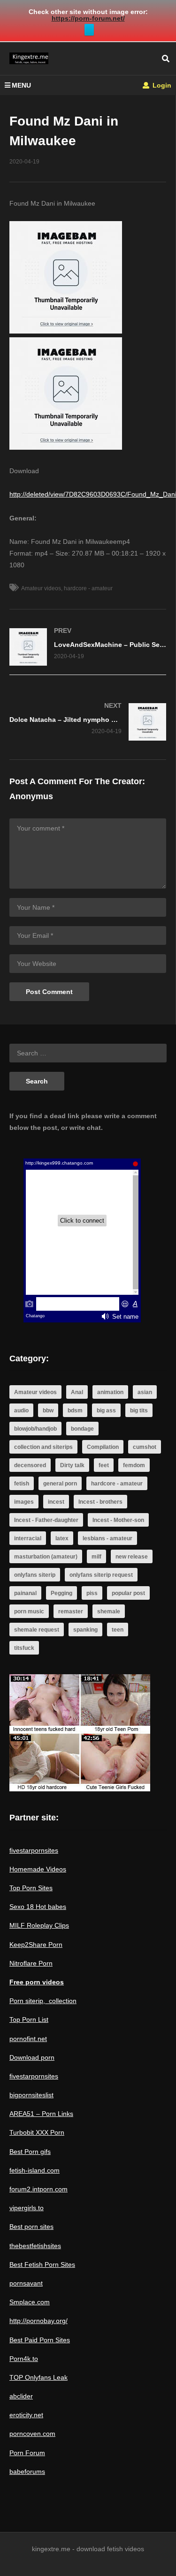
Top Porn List (29, 2019)
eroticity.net (26, 2415)
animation (110, 1392)
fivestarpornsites (34, 1850)
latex (62, 1538)
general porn (60, 1484)
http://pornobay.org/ (38, 2321)
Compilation (103, 1447)
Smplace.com (30, 2302)
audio (21, 1410)
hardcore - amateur (88, 588)
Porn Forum (27, 2453)
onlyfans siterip (35, 1575)
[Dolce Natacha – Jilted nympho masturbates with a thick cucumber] (88, 722)
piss (92, 1593)
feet (104, 1465)
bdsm (75, 1410)
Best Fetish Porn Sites (42, 2264)
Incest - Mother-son (118, 1520)
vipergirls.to (27, 2208)
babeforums (27, 2472)
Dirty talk (72, 1465)
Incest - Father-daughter (46, 1520)
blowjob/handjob (35, 1429)
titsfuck (24, 1648)
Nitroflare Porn (31, 1963)
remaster (71, 1611)
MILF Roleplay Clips (39, 1925)
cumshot (145, 1447)
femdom (134, 1465)
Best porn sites (31, 2227)
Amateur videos (41, 588)
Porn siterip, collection (43, 2001)
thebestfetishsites (35, 2246)
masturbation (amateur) (46, 1557)
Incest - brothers (100, 1502)
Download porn (32, 2057)
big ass (106, 1410)
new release (132, 1557)
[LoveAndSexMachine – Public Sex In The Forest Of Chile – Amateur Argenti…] (88, 647)
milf (96, 1557)
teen (118, 1630)
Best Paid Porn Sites (40, 2340)
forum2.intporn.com (38, 2189)
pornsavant (26, 2283)
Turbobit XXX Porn (37, 2132)
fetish (22, 1484)
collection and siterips (43, 1447)
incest (56, 1502)
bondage (82, 1429)
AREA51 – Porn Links (41, 2114)
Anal (77, 1392)
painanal (25, 1593)
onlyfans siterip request (101, 1575)
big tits (139, 1410)
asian (145, 1392)
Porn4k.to (24, 2359)
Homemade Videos (38, 1869)
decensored (30, 1465)
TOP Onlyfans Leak (38, 2377)
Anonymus (31, 796)
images (24, 1502)
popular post (128, 1593)
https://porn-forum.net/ (88, 18)
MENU (21, 85)
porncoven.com (32, 2434)
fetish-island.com (34, 2170)
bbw (48, 1410)
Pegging (61, 1593)
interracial (28, 1538)
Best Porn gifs (30, 2152)
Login (161, 85)
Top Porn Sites (31, 1888)
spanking (85, 1630)
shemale (109, 1611)
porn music (29, 1611)
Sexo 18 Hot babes (38, 1907)
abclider (21, 2396)
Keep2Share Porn (36, 1945)
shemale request (37, 1630)
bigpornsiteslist (31, 2095)
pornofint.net (28, 2039)
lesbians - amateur (107, 1538)
